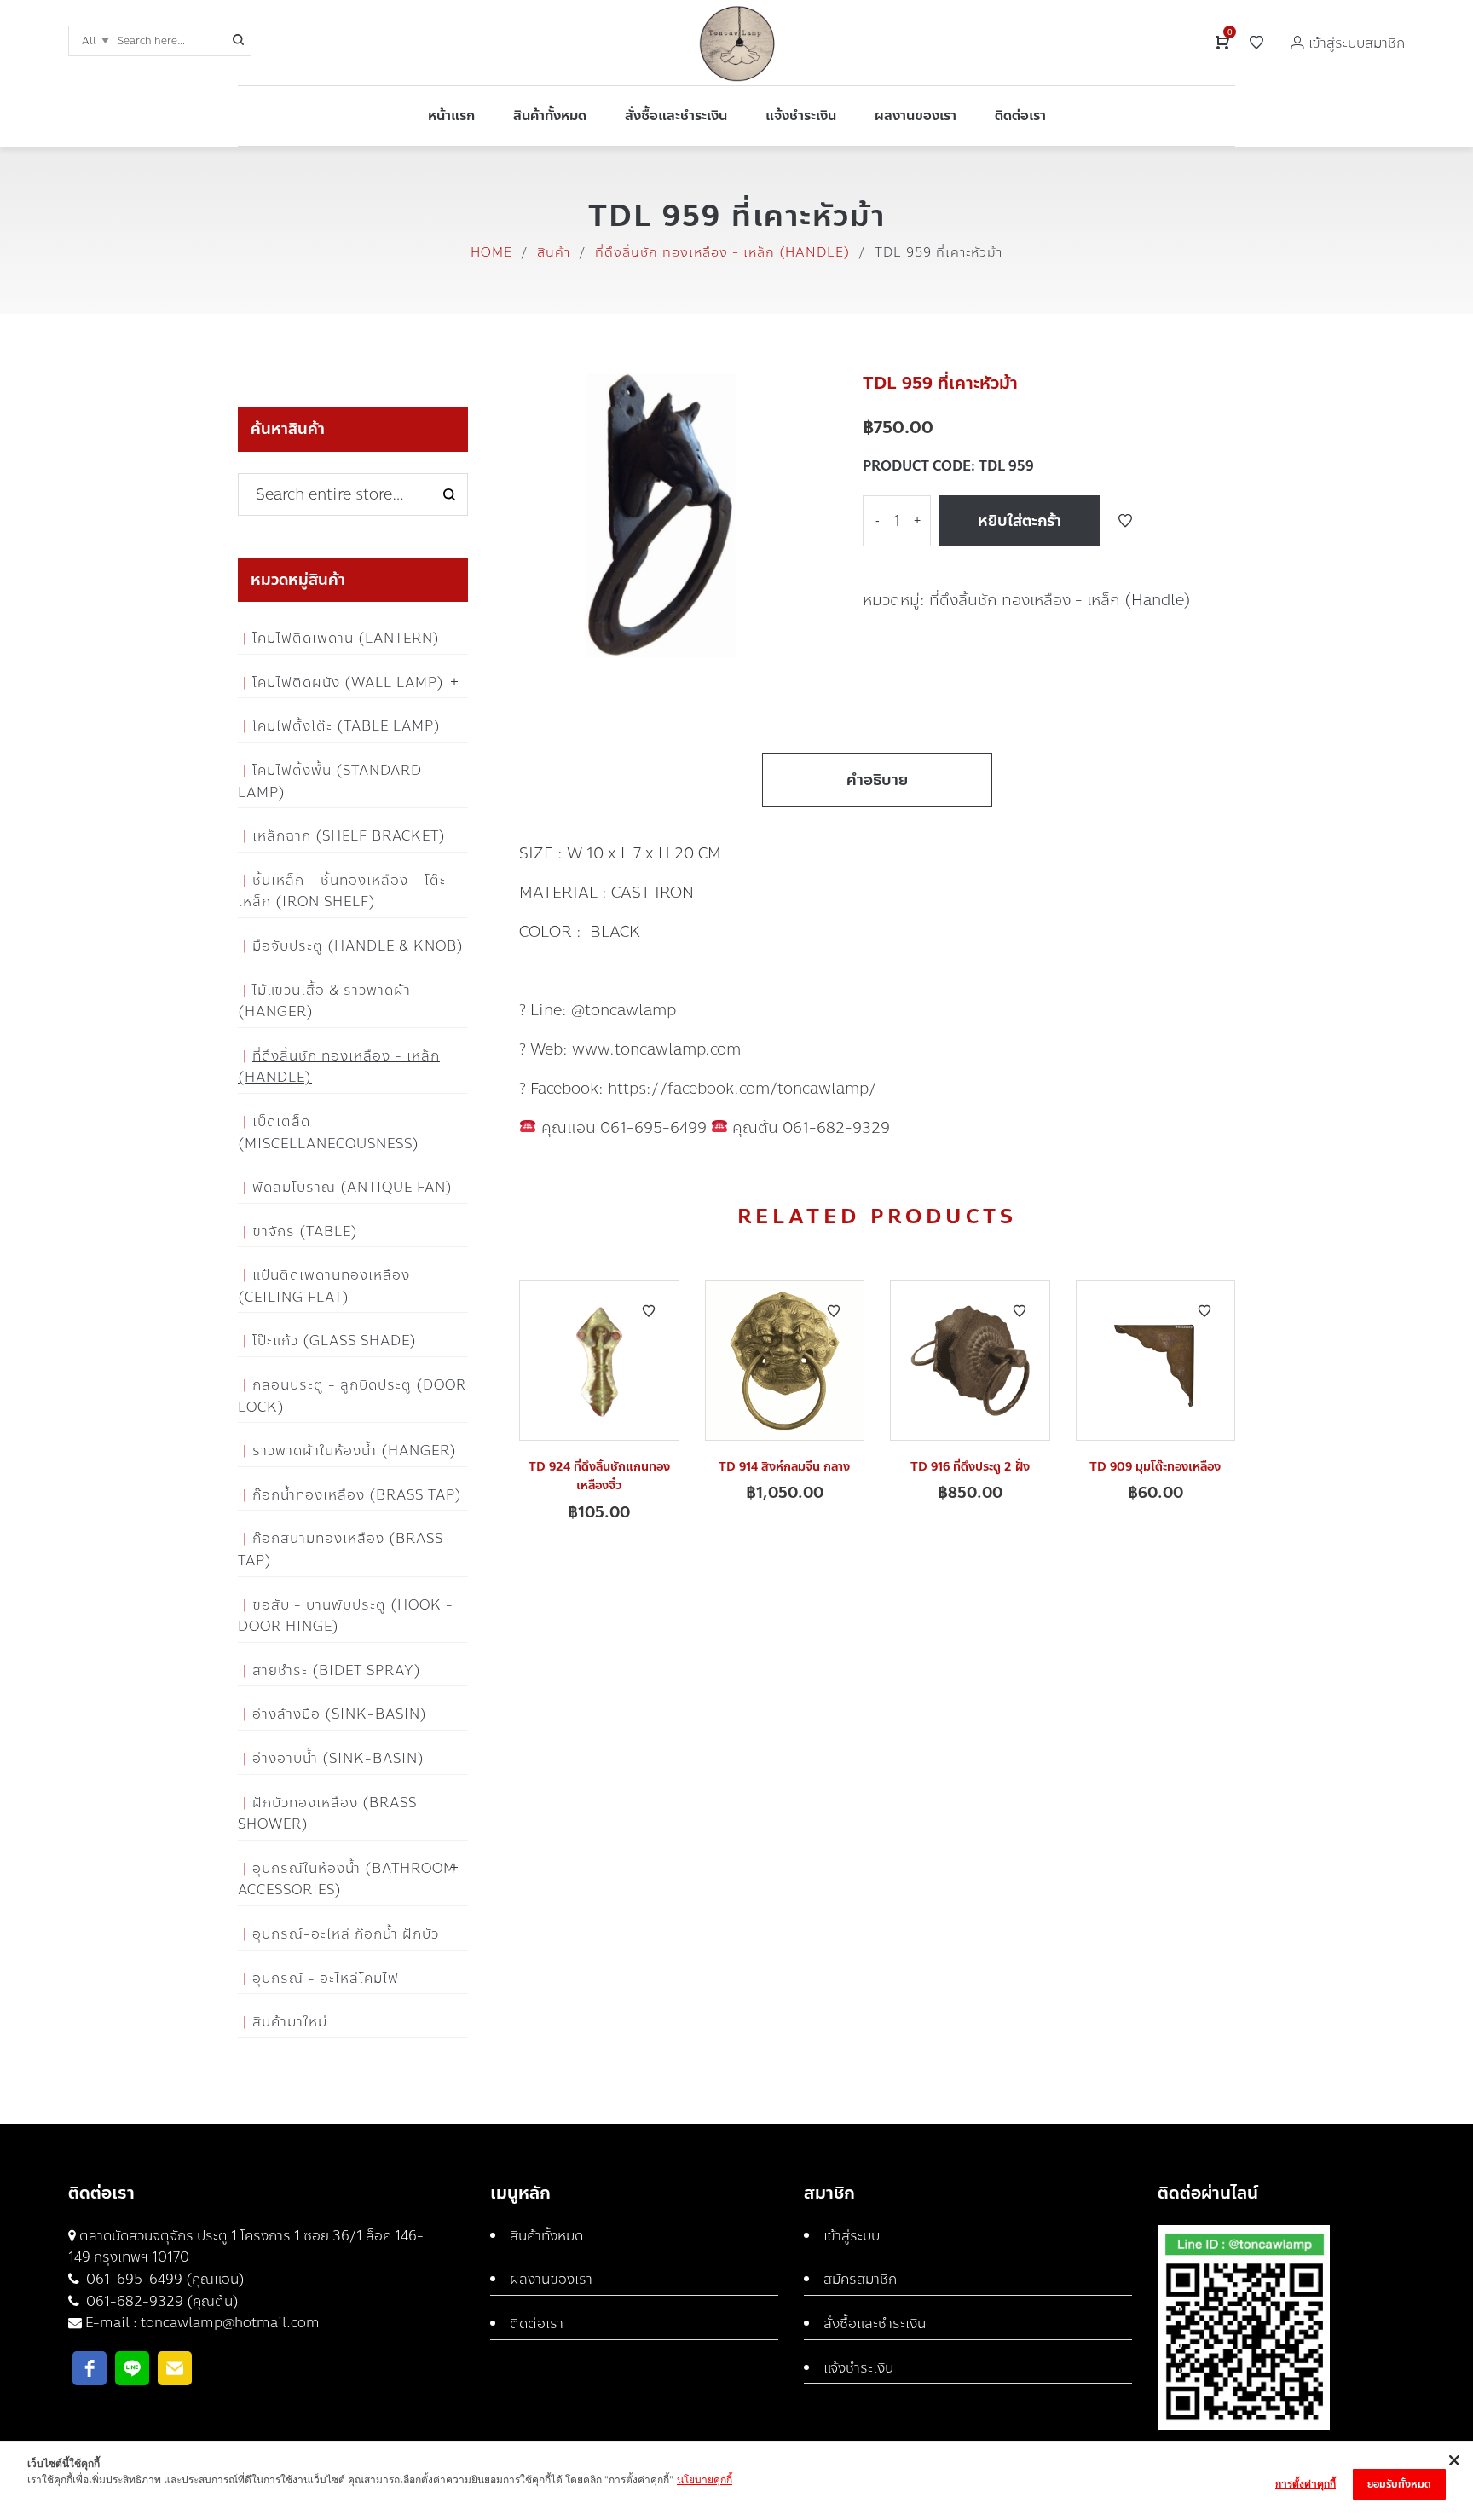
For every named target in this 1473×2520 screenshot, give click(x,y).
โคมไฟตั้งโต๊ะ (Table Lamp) (347, 726)
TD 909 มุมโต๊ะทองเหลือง (1155, 1467)
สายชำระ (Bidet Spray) (337, 1670)
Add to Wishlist (1125, 521)
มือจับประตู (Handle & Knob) (358, 946)
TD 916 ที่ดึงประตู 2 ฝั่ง (970, 1467)
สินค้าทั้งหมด (546, 2236)
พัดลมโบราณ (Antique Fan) (352, 1187)
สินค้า (554, 252)
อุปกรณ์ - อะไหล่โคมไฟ (326, 1978)
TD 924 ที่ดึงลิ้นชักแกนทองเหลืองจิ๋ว (599, 1476)
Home (491, 252)
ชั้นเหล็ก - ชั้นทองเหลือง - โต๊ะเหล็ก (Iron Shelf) (342, 891)
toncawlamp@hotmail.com (230, 2323)
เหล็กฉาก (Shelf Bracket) (349, 836)
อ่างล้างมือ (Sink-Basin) (340, 1714)
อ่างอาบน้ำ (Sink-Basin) (338, 1758)
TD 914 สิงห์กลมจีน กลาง (784, 1467)
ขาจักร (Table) (305, 1231)
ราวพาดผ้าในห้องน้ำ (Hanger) (355, 1451)
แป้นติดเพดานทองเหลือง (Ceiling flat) (324, 1286)
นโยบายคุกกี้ (705, 2480)
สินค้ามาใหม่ (290, 2022)
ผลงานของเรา (551, 2279)
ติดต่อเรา (537, 2323)
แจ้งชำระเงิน (858, 2368)
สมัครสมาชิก (860, 2279)
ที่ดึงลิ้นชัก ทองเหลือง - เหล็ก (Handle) (722, 252)
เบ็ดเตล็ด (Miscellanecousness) (329, 1133)
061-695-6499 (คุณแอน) (164, 2279)
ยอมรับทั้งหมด (1399, 2484)
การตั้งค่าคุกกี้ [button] (1305, 2484)
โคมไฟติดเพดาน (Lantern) (346, 638)
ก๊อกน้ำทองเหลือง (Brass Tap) (357, 1495)
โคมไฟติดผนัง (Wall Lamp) (348, 682)
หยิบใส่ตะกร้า (1020, 521)
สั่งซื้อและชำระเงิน (875, 2323)
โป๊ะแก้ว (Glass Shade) (335, 1341)
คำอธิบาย (877, 780)
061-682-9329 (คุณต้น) (161, 2301)
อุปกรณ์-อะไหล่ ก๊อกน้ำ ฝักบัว (346, 1934)
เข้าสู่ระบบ (852, 2236)
